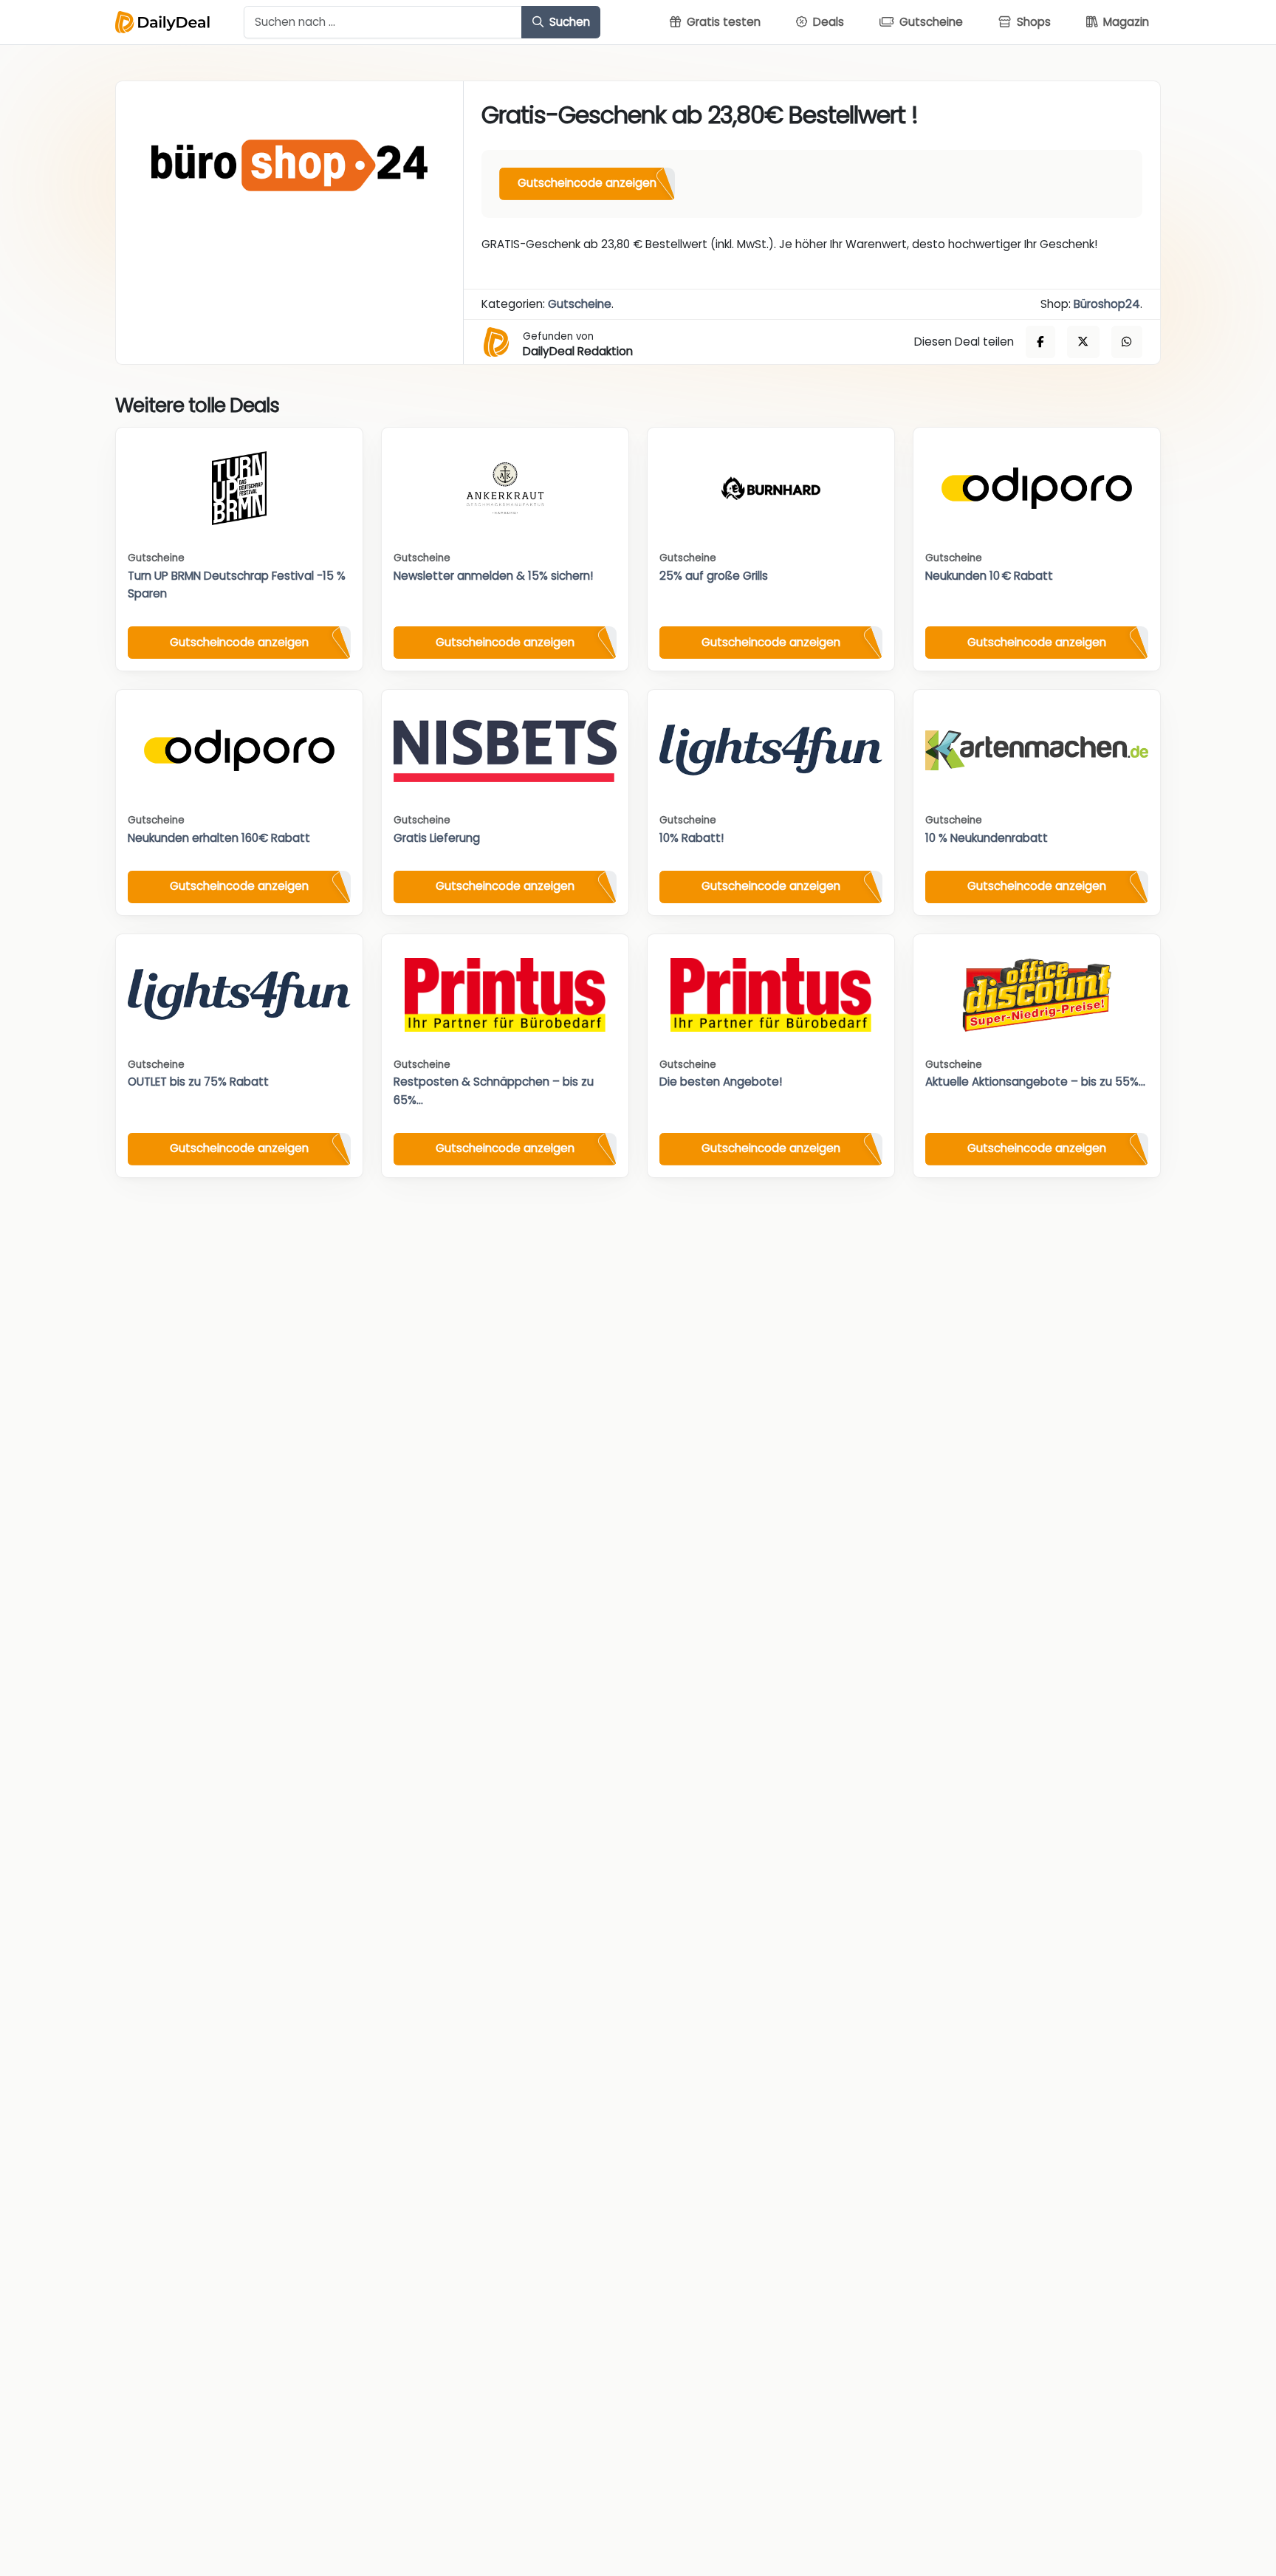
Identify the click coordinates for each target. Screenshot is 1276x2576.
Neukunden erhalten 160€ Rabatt (219, 838)
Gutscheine (580, 304)
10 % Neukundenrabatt (987, 838)
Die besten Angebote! (721, 1082)
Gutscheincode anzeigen (587, 183)
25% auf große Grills (714, 576)
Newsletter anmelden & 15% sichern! (493, 576)
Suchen (568, 22)
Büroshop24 (1107, 304)
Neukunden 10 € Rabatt (989, 576)
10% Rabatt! (692, 838)
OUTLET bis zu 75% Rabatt (198, 1082)
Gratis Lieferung (437, 838)
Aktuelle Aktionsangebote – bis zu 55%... (1035, 1082)
